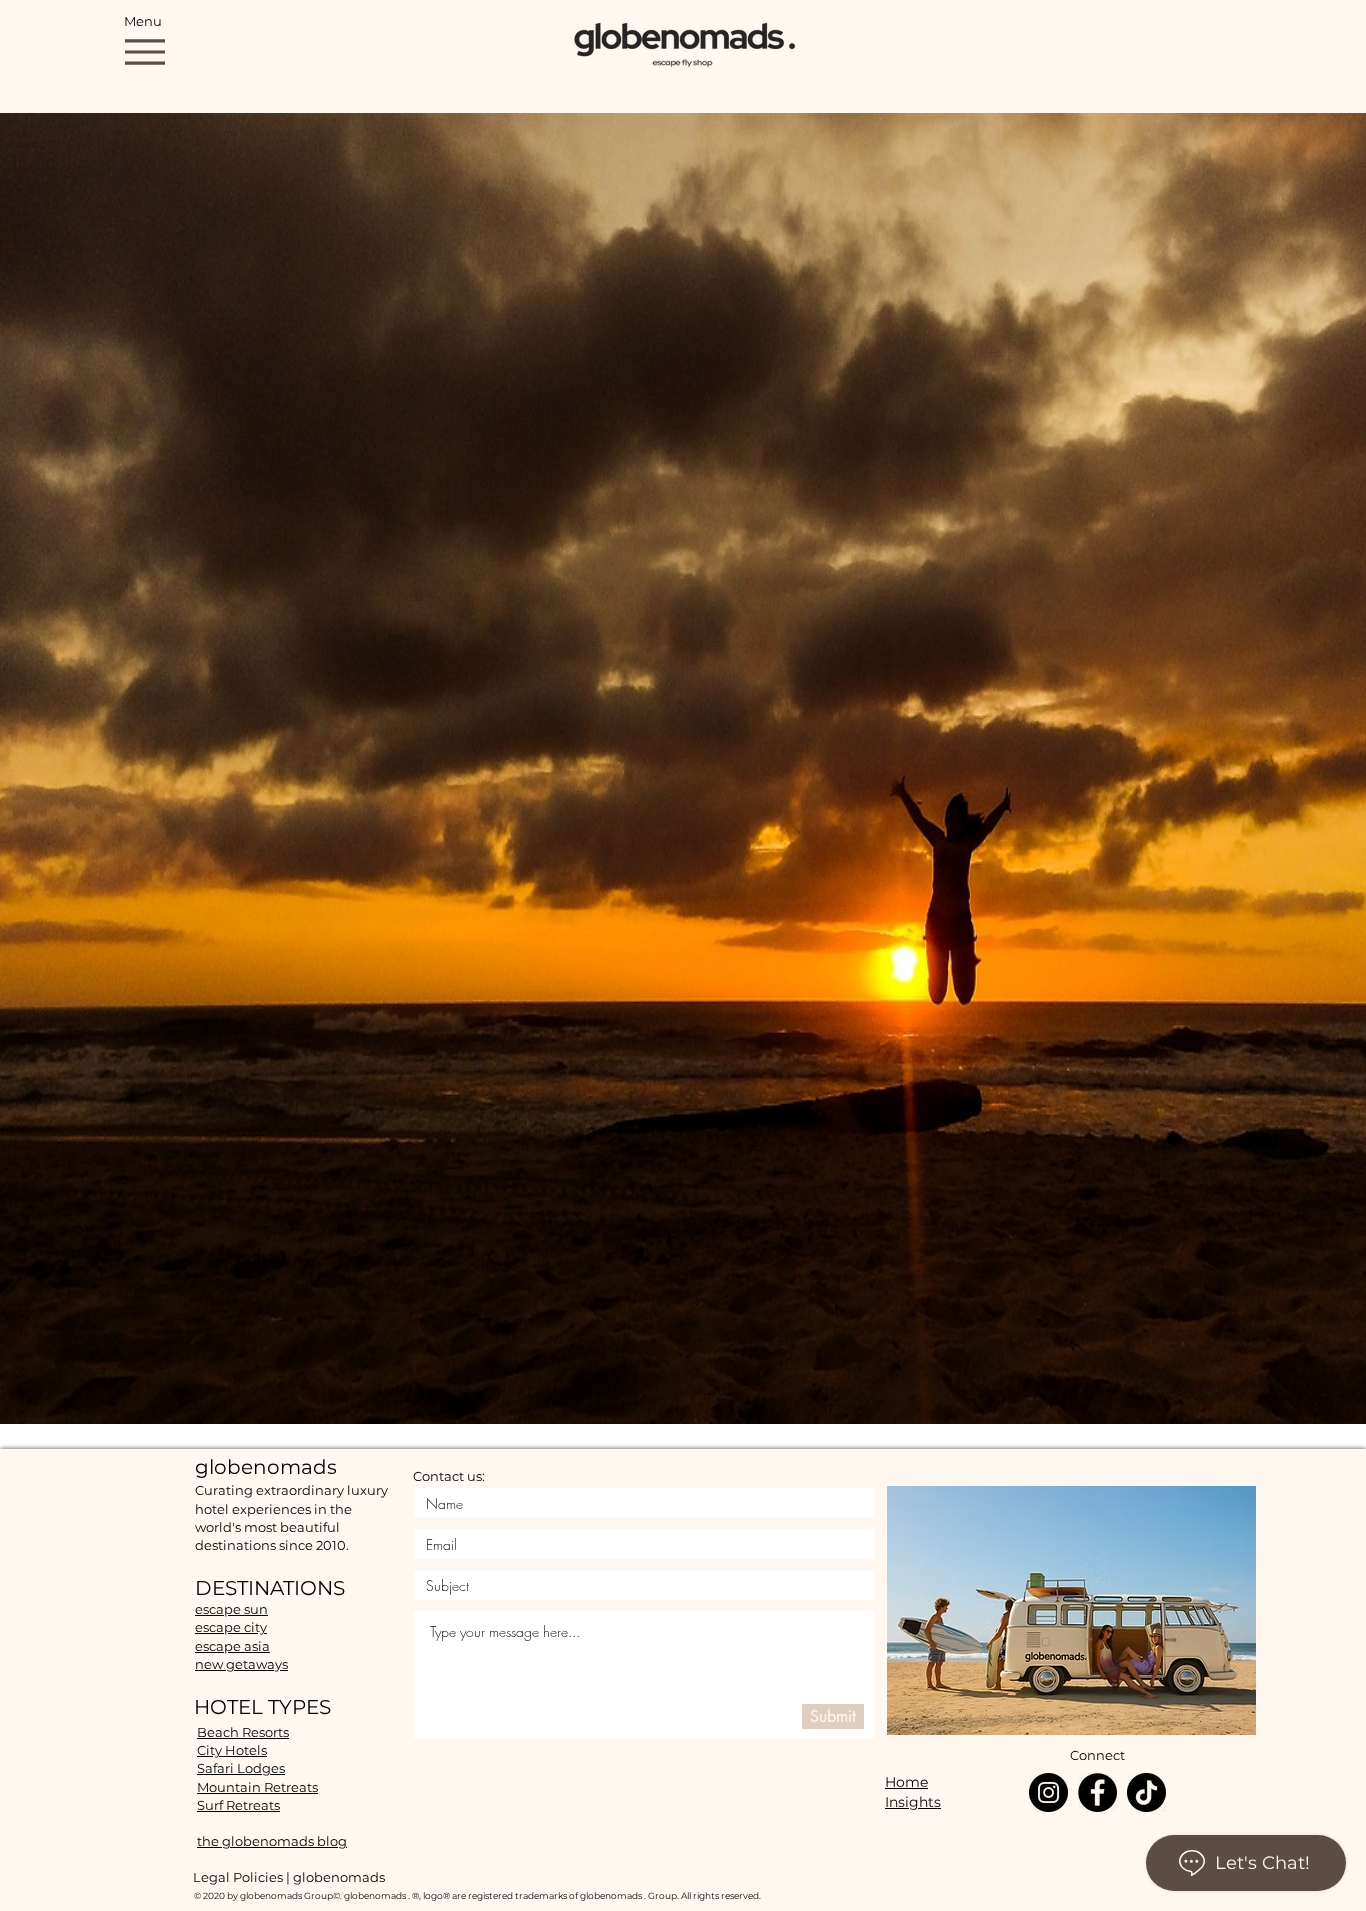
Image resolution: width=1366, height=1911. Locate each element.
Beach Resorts (243, 1732)
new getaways (241, 1664)
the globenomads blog (272, 1841)
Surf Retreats (238, 1805)
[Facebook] (1097, 1792)
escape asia (232, 1646)
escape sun (231, 1609)
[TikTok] (1146, 1792)
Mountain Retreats (257, 1787)
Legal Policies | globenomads (289, 1877)
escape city (231, 1627)
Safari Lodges (241, 1768)
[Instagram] (1048, 1792)
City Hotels (232, 1750)
